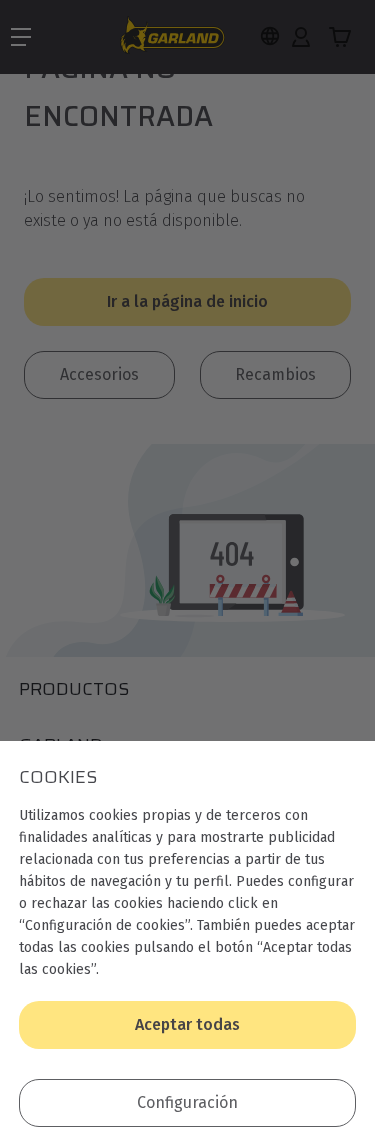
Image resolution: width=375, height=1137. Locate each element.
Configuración (187, 1102)
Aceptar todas (187, 1024)
